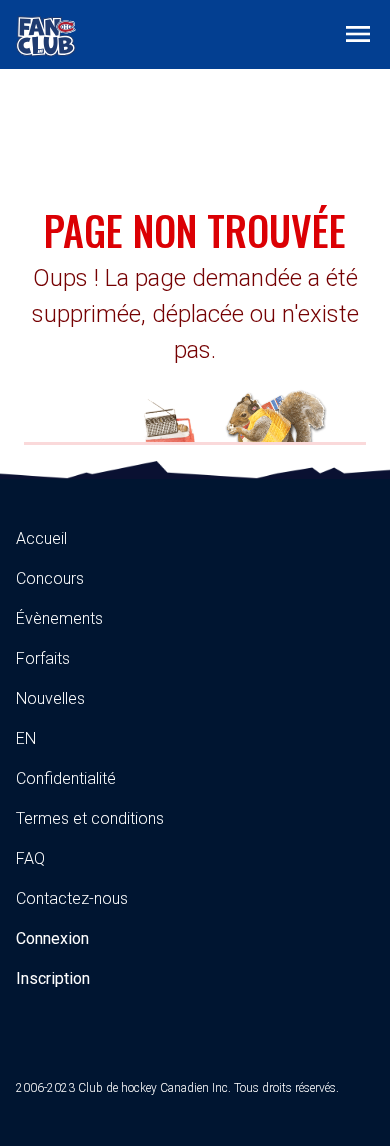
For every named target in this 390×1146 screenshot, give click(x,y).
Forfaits (43, 658)
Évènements (59, 618)
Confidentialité (66, 778)
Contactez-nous (72, 898)
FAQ (30, 858)
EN (26, 738)
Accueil (41, 538)
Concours (50, 578)
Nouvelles (50, 698)
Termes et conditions (90, 818)
